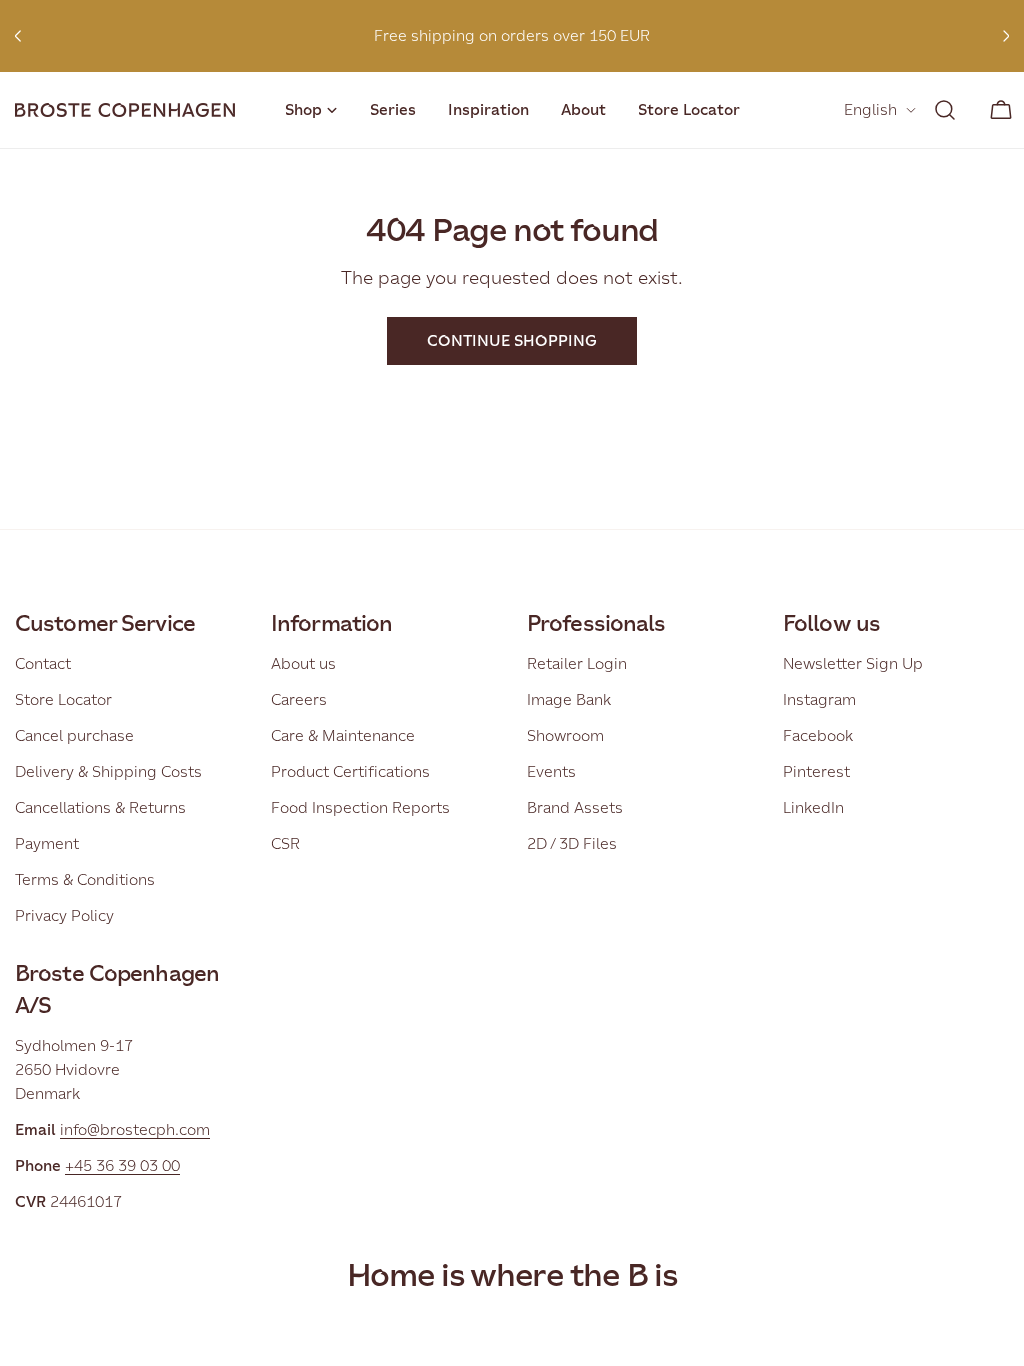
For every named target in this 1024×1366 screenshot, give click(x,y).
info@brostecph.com (135, 1129)
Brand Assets (575, 807)
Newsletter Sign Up (853, 663)
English (870, 109)
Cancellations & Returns (100, 807)
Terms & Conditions (85, 879)
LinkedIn (813, 807)
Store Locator (63, 699)
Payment (47, 843)
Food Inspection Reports (360, 807)
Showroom (565, 735)
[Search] (945, 110)
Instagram (819, 699)
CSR (285, 843)
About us (303, 663)
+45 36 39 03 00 (122, 1165)
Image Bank (569, 699)
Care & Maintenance (343, 735)
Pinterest (816, 771)
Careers (299, 699)
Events (551, 771)
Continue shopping (512, 340)
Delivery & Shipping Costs (108, 771)
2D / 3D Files (572, 843)
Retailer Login (577, 663)
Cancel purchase (74, 735)
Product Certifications (350, 771)
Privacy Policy (64, 915)
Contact (43, 663)
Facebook (818, 735)
